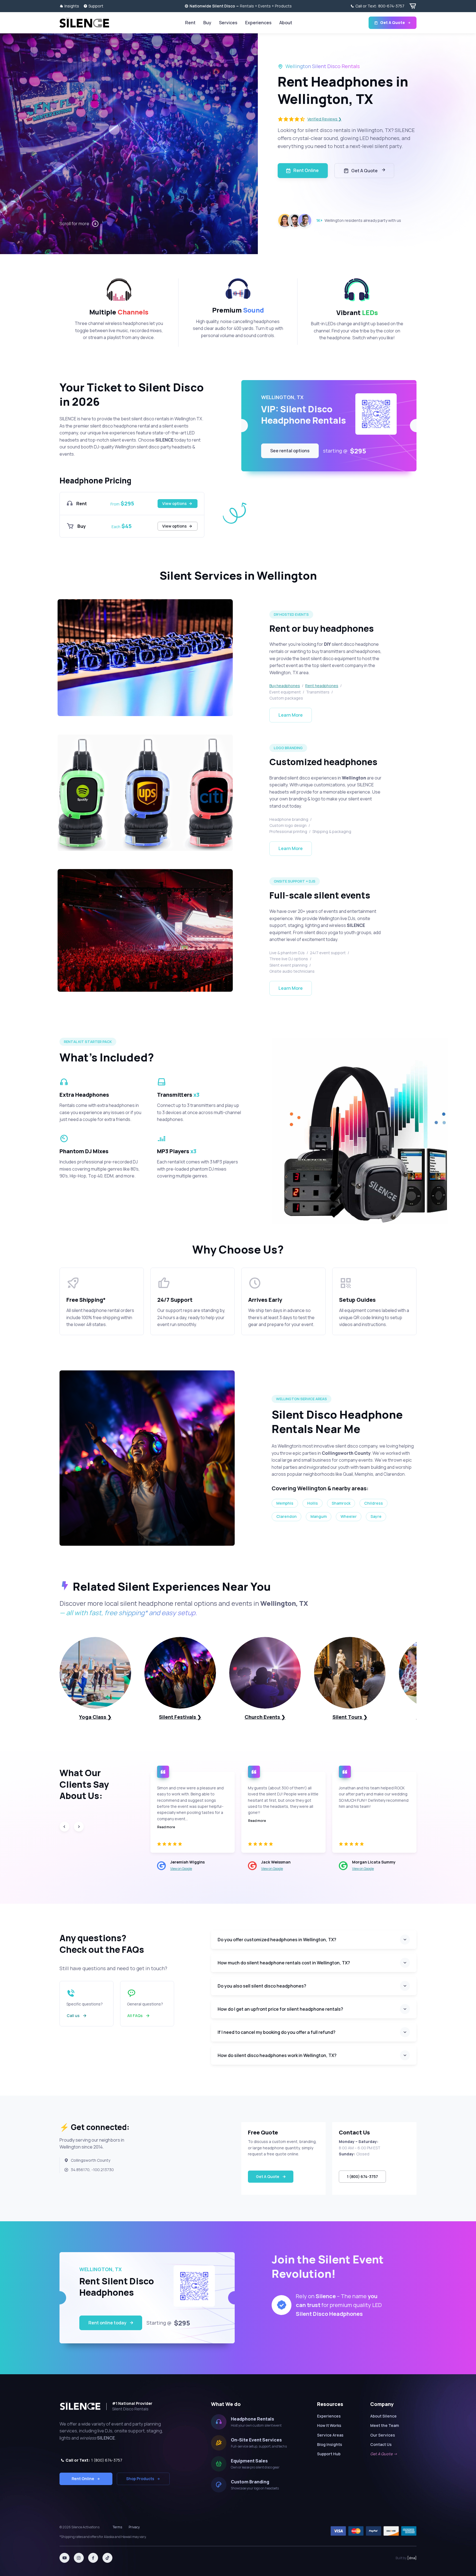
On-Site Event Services (256, 2440)
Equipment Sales (249, 2461)
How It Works (329, 2425)
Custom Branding (250, 2482)
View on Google (181, 1869)
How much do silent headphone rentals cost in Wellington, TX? (284, 1963)
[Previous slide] (64, 1827)
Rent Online (306, 170)
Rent (190, 23)
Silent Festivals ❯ (180, 1717)
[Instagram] (79, 2558)
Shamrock (341, 1503)
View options (175, 503)
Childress (374, 1503)
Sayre (376, 1516)
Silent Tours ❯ (350, 1717)
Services (228, 23)
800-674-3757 (380, 6)
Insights (72, 6)
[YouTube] (64, 2558)
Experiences (258, 23)
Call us (73, 2016)
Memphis (285, 1503)
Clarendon (286, 1516)
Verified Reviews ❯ (324, 119)
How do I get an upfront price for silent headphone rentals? (280, 2009)
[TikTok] (107, 2558)
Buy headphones (285, 686)
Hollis (313, 1503)
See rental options (290, 451)
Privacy (134, 2527)
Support (96, 6)
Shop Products (140, 2479)
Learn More (291, 715)
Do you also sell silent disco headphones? (262, 1986)
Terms (117, 2527)
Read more (166, 1827)
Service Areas (330, 2435)
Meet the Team (385, 2425)
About (286, 23)
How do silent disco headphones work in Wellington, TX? (277, 2055)
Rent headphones (322, 686)
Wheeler (349, 1516)
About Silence (383, 2416)
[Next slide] (79, 1827)
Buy (207, 23)
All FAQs (135, 2016)
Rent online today (107, 2323)
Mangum (319, 1516)
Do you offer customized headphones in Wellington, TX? (277, 1940)
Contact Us (381, 2444)
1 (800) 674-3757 (362, 2176)
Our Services (383, 2435)
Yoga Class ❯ (95, 1717)
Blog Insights (330, 2444)
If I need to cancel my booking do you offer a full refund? (277, 2032)
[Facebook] (93, 2558)
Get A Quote (393, 22)
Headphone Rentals (252, 2419)
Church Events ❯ (265, 1717)
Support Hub (329, 2454)
